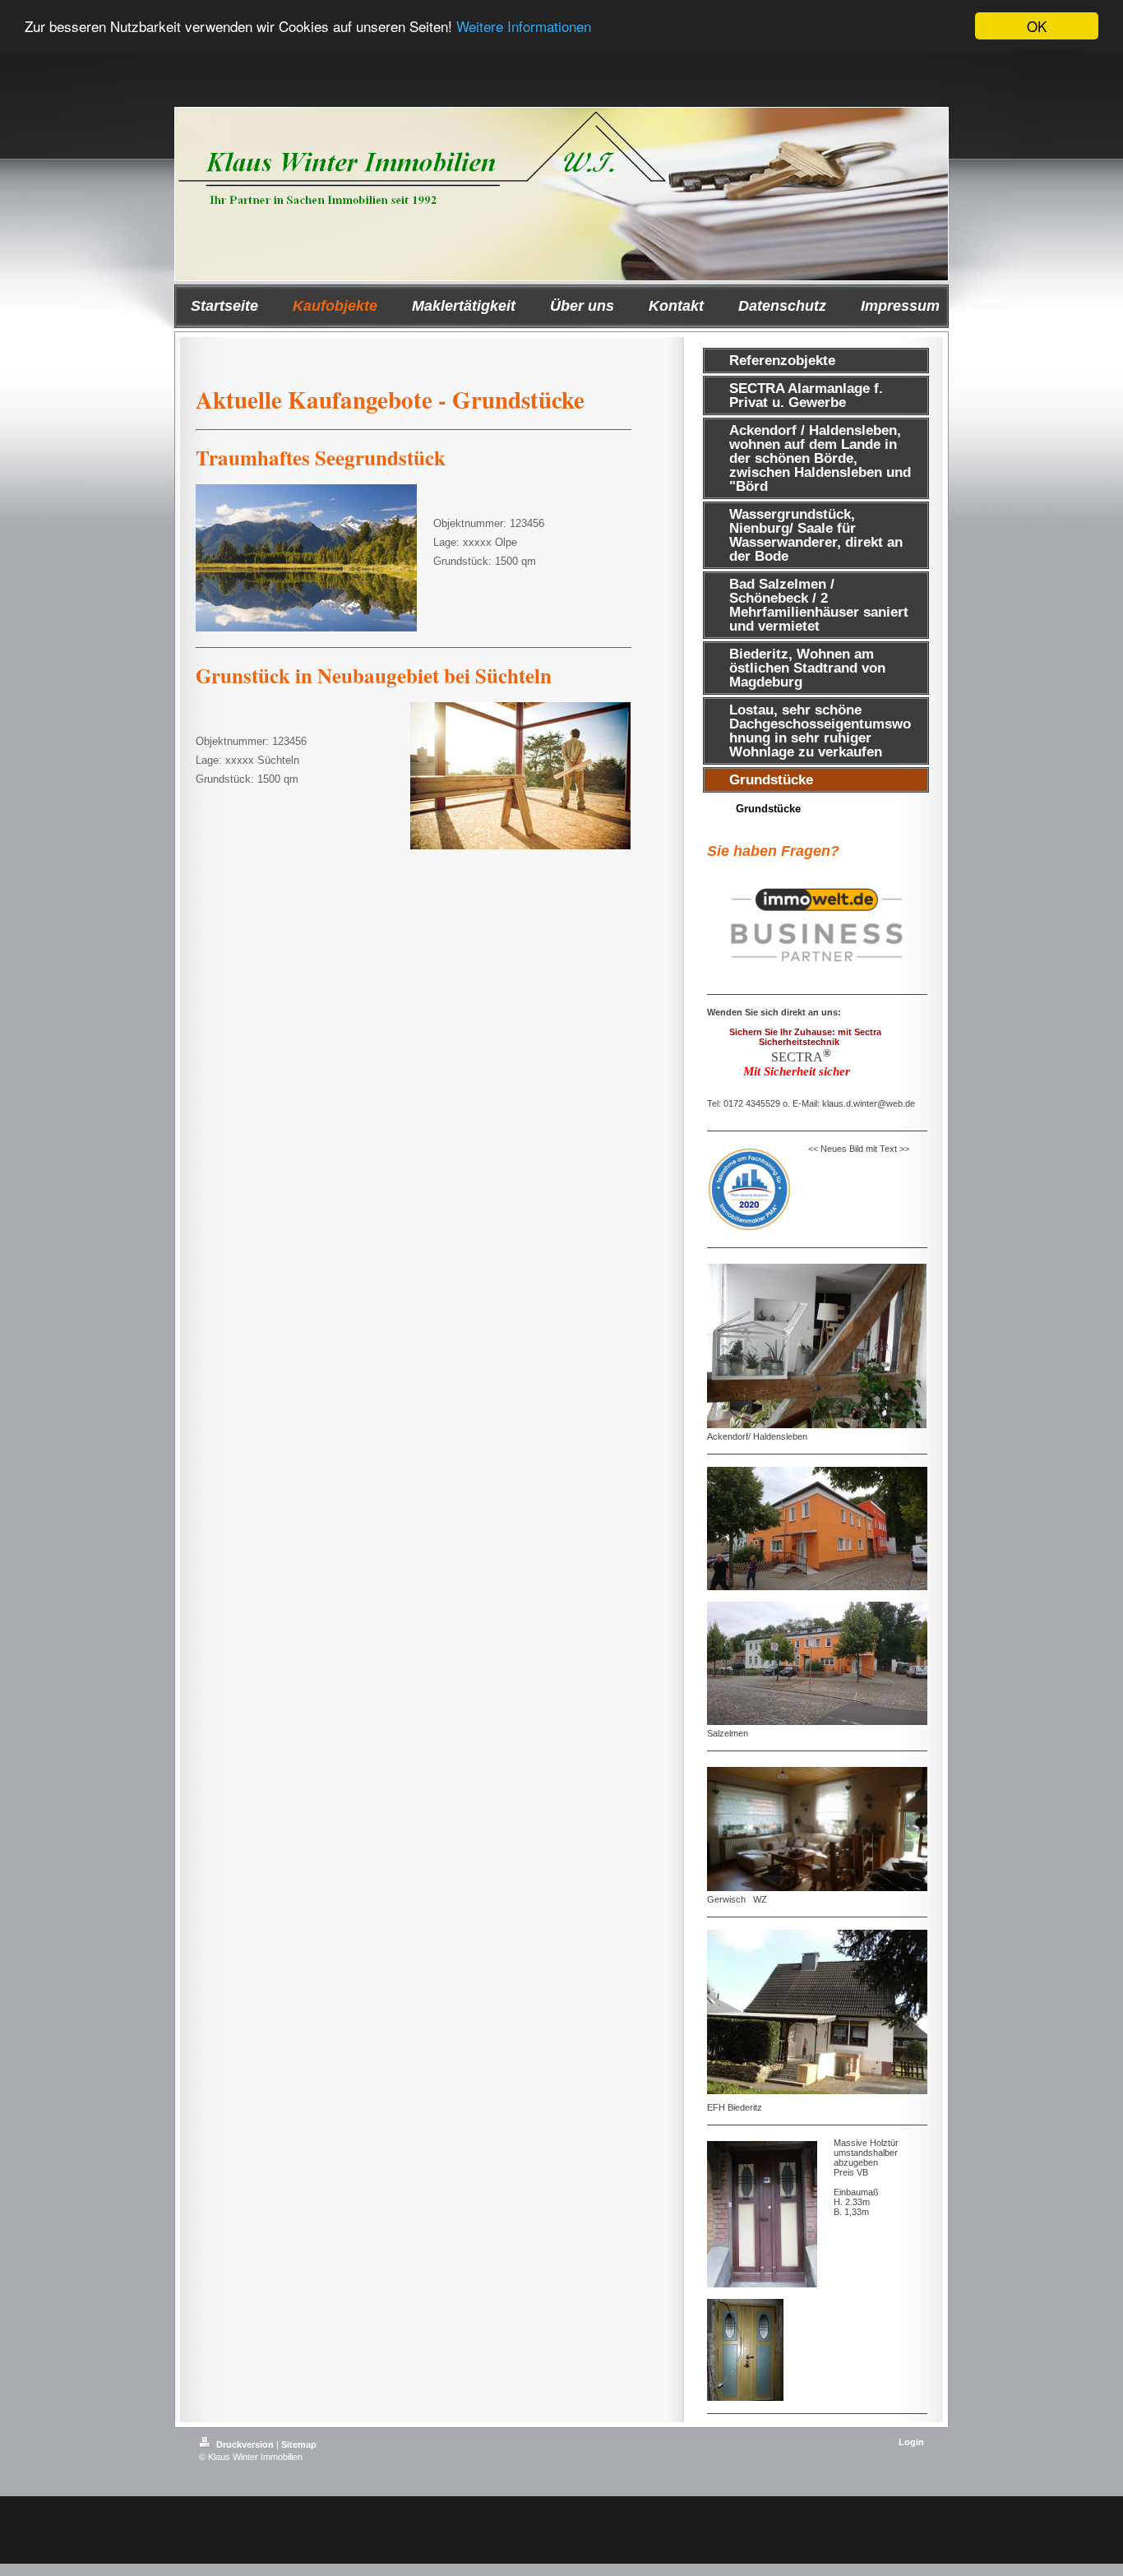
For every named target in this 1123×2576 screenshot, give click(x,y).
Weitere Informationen (524, 27)
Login (911, 2442)
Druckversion (245, 2444)
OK (1037, 26)
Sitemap (299, 2444)
